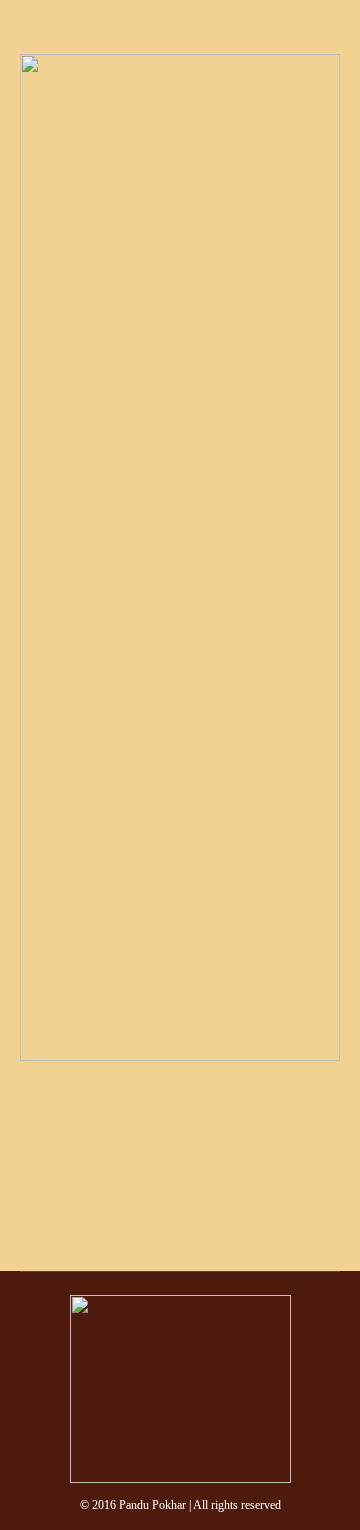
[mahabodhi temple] (180, 557)
